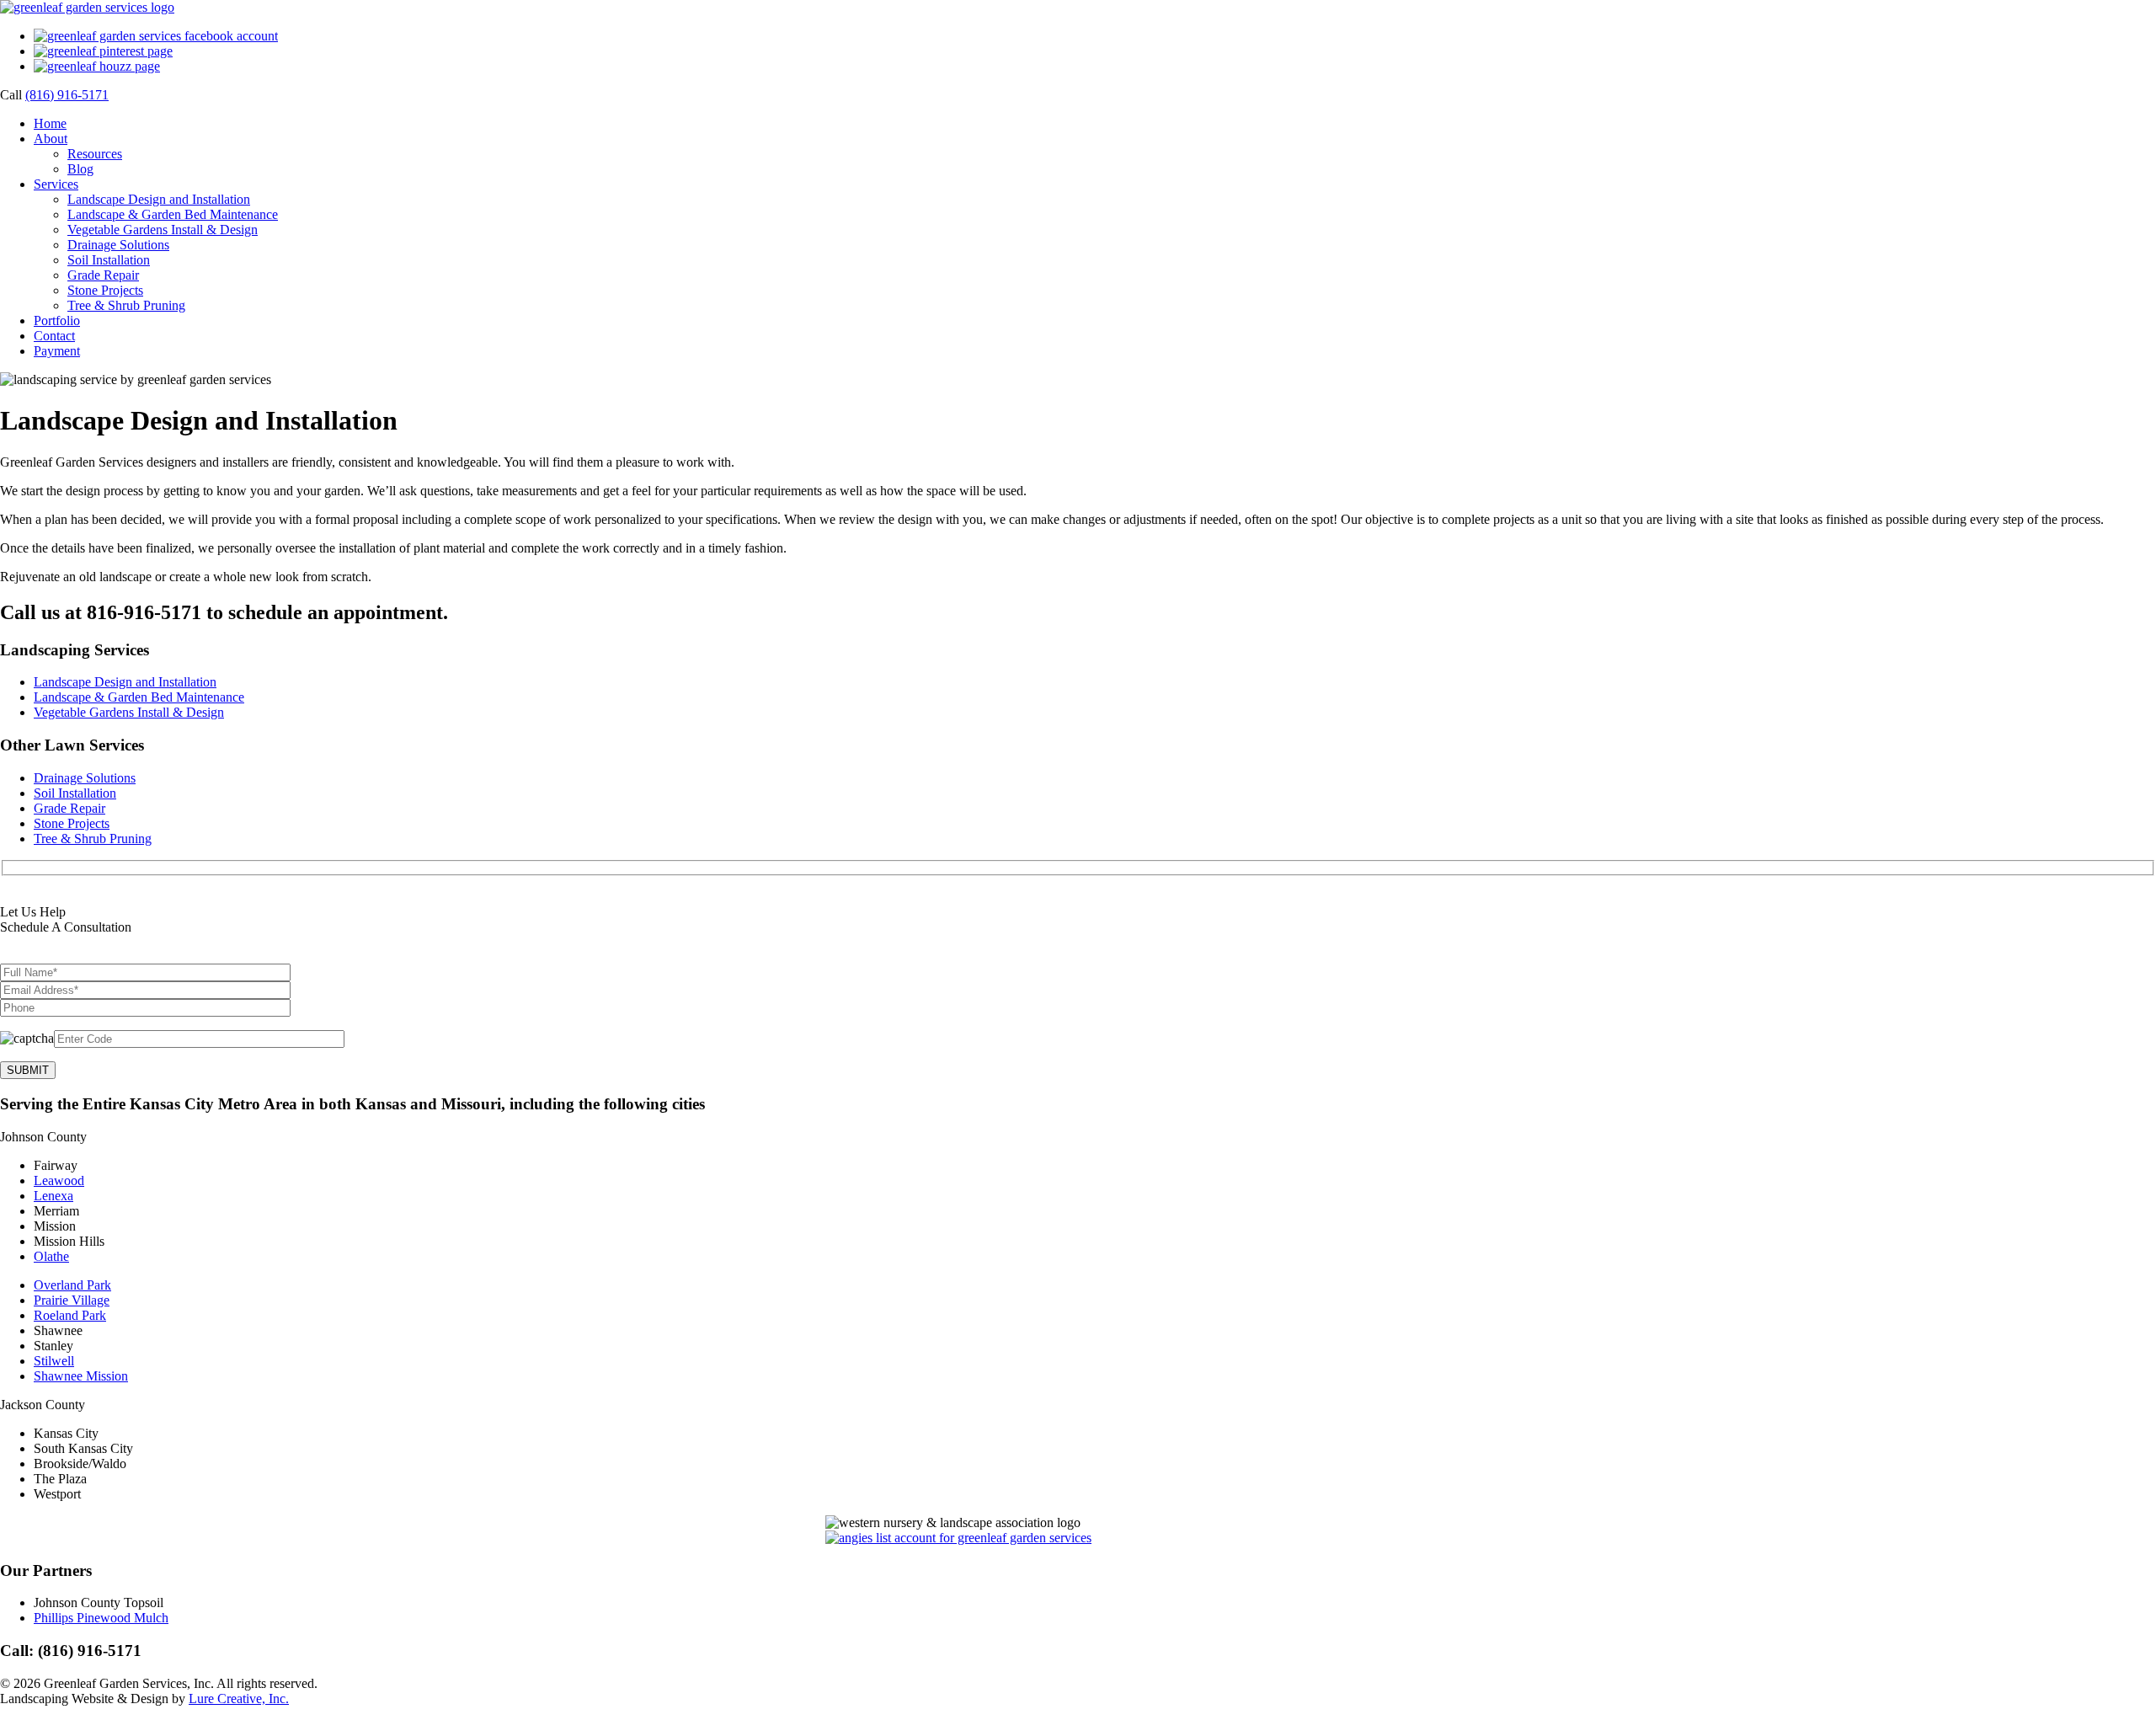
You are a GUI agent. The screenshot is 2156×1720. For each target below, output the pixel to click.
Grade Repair (103, 275)
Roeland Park (70, 1315)
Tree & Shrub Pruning (126, 305)
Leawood (59, 1180)
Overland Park (72, 1285)
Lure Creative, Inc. (239, 1699)
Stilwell (54, 1361)
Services (56, 184)
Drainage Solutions (118, 245)
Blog (80, 169)
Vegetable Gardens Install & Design (163, 230)
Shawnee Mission (81, 1376)
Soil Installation (109, 260)
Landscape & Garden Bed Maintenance (173, 214)
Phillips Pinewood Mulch (101, 1618)
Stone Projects (105, 290)
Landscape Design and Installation (159, 199)
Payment (57, 351)
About (51, 139)
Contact (54, 336)
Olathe (51, 1256)
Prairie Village (72, 1300)
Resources (95, 154)
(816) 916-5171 (67, 95)
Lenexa (53, 1196)
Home (50, 123)
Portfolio (57, 320)
